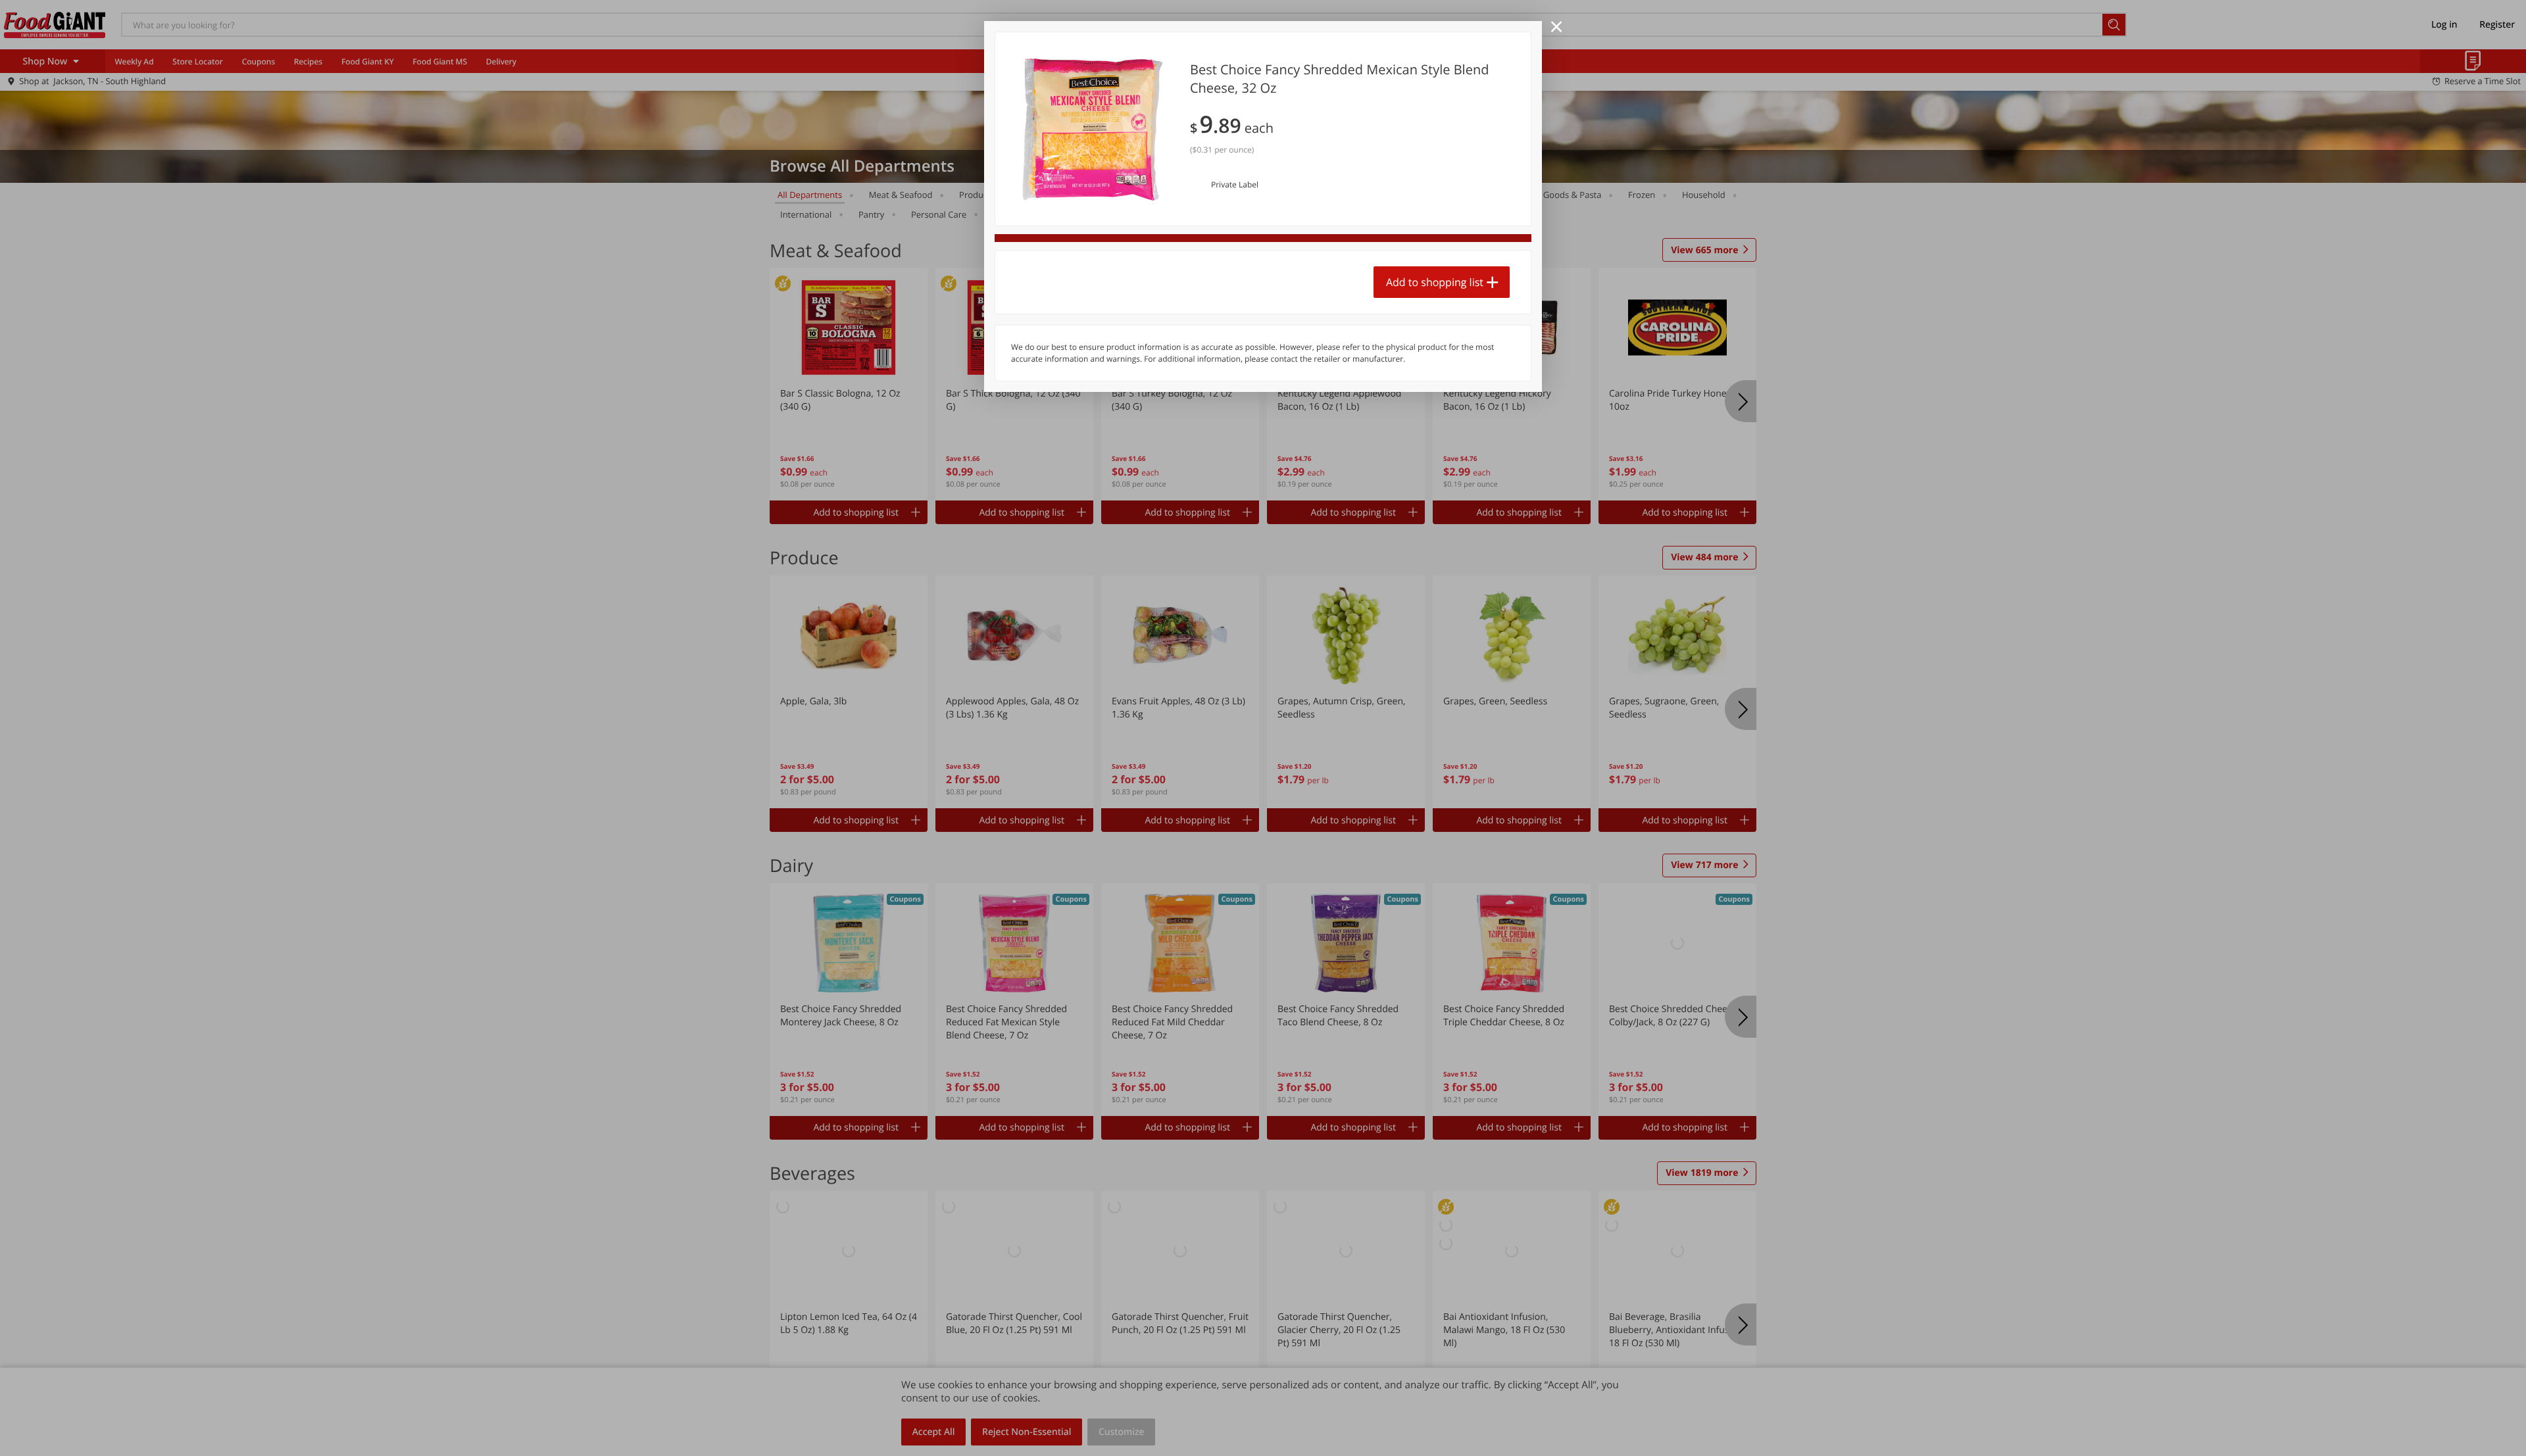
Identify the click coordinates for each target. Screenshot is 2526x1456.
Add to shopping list (1435, 282)
